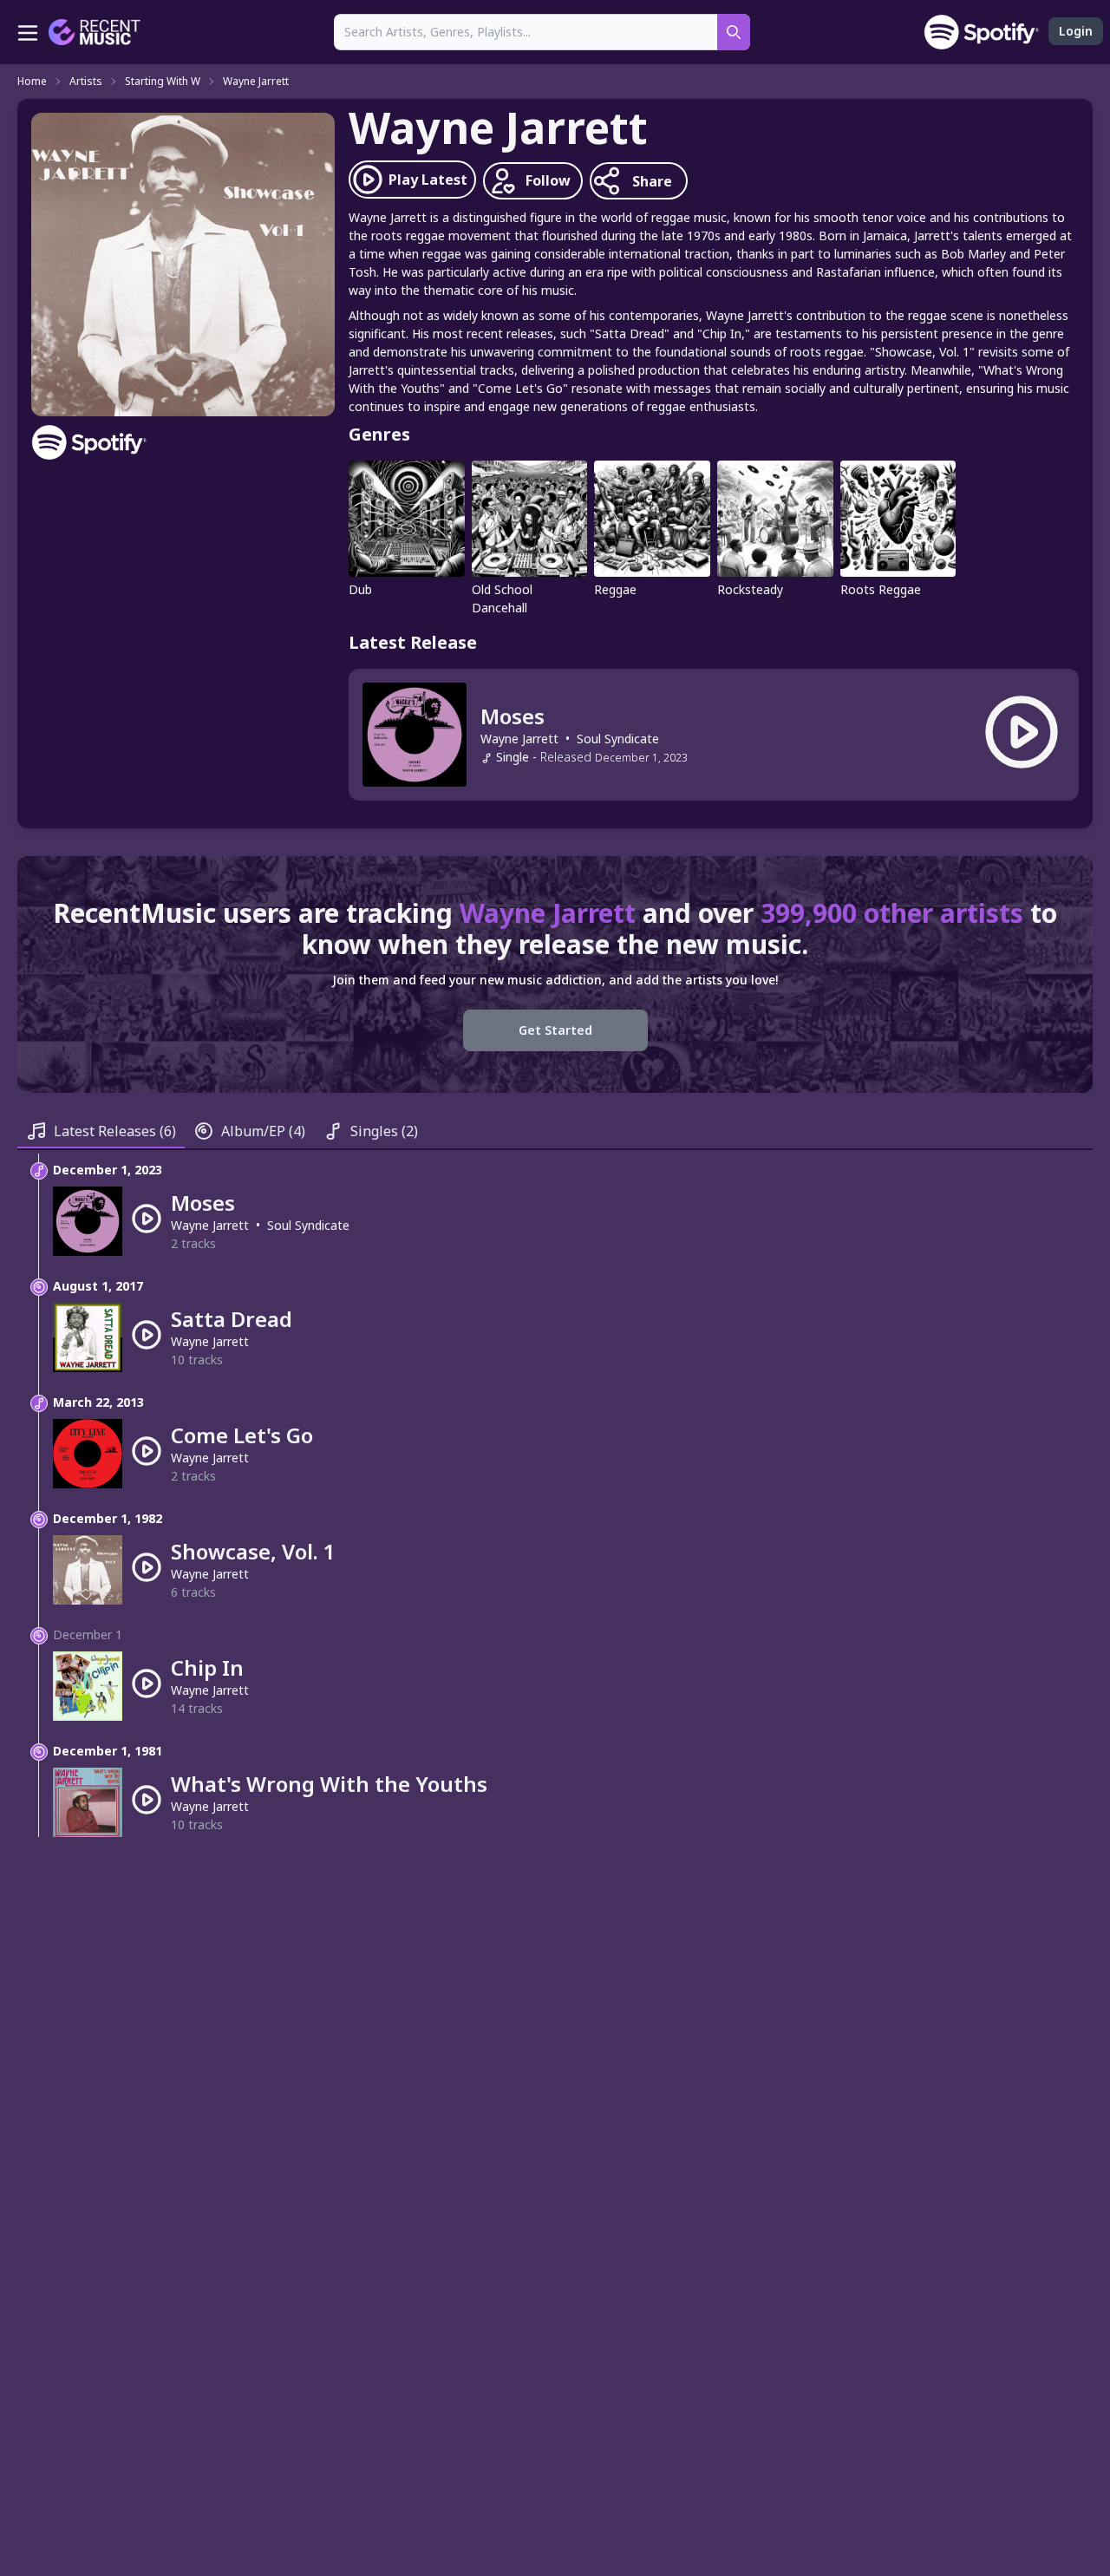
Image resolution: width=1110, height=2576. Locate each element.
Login (1076, 31)
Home (32, 82)
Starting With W (163, 82)
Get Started (555, 1030)
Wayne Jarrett (256, 82)
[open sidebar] (28, 32)
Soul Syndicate (618, 739)
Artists (86, 82)
